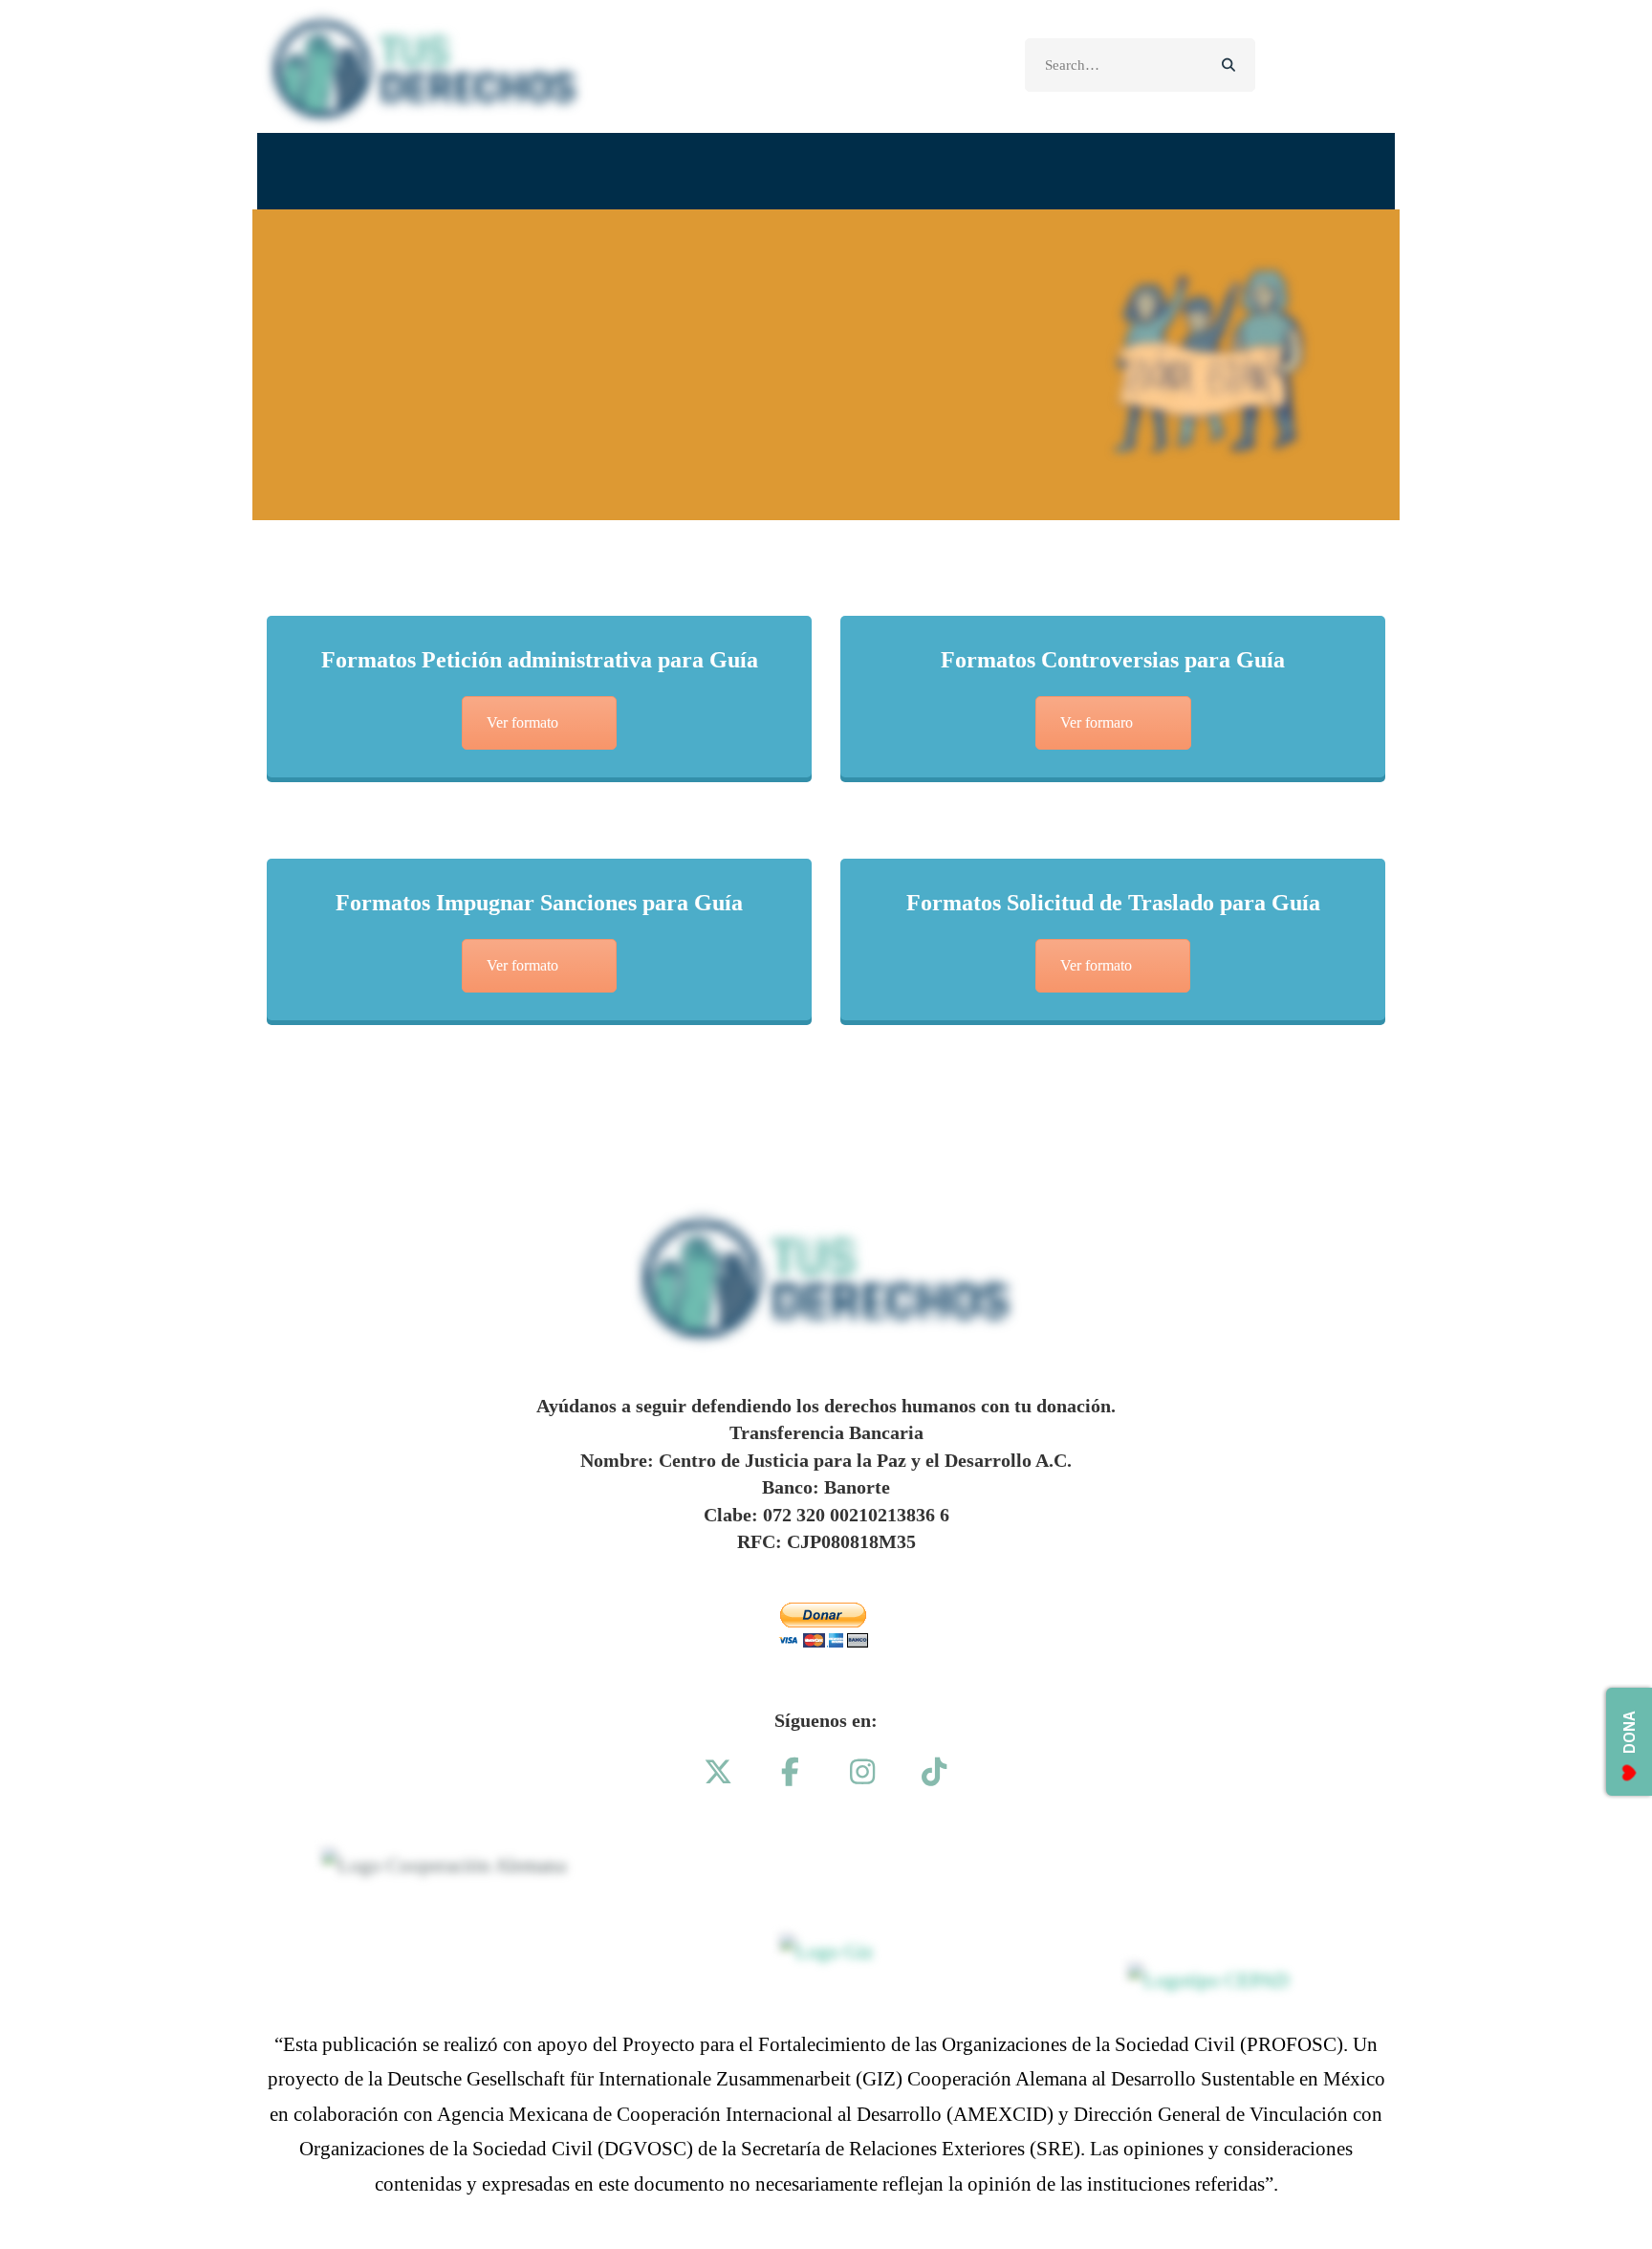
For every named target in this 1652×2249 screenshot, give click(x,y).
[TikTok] (935, 1772)
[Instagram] (862, 1772)
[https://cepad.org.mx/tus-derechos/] (424, 27)
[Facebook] (791, 1772)
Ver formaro (1097, 722)
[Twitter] (718, 1772)
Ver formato (522, 722)
